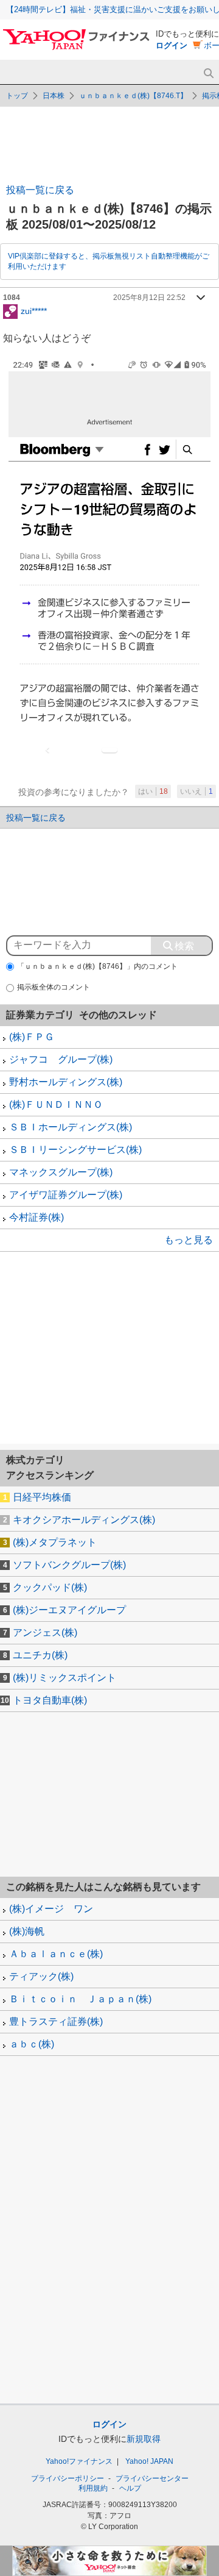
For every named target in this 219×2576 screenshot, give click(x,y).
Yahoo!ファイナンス (79, 2461)
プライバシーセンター (152, 2478)
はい (153, 791)
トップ (17, 96)
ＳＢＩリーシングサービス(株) (75, 1150)
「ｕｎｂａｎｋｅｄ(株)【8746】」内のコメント (97, 966)
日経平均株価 (42, 1497)
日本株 (54, 96)
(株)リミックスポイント (64, 1678)
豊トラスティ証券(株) (56, 2021)
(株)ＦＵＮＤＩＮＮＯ (56, 1104)
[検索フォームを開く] (208, 73)
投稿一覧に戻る (40, 190)
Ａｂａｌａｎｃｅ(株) (56, 1954)
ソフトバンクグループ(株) (69, 1565)
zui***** (34, 310)
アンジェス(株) (45, 1632)
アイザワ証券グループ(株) (66, 1195)
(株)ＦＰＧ (32, 1037)
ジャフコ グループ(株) (61, 1059)
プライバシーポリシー (68, 2478)
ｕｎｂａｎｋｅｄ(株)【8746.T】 (133, 96)
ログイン (172, 45)
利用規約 (93, 2488)
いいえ (196, 791)
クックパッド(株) (50, 1587)
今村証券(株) (36, 1217)
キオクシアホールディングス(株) (84, 1520)
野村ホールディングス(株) (66, 1082)
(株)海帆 (27, 1931)
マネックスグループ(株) (61, 1172)
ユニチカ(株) (40, 1655)
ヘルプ (130, 2488)
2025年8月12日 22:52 (149, 298)
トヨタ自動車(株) (50, 1700)
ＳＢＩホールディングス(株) (71, 1127)
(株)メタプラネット (55, 1542)
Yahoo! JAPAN (149, 2461)
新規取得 (144, 2439)
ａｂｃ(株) (32, 2044)
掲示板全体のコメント (54, 987)
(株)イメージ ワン (51, 1909)
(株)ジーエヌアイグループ (69, 1610)
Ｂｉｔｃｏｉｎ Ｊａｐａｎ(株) (80, 1999)
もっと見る (189, 1240)
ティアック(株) (41, 1976)
